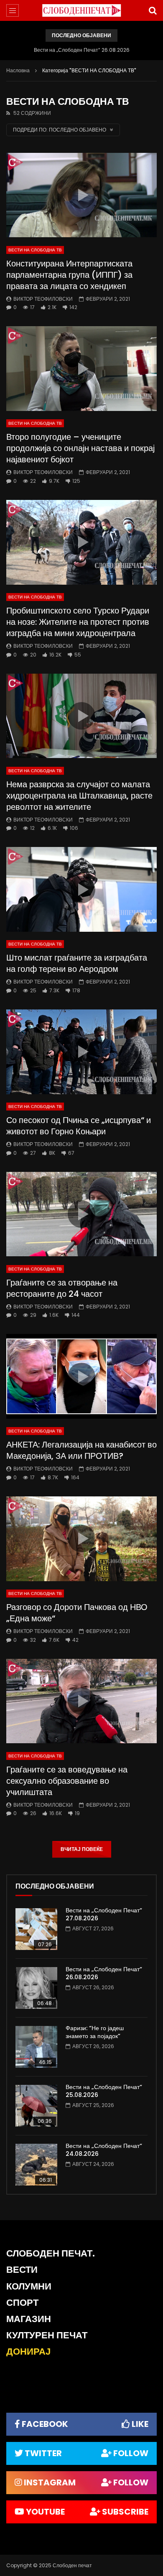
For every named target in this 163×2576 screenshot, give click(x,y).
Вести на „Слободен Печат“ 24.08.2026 (104, 2150)
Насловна (18, 70)
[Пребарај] (153, 10)
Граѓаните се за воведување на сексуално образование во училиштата (67, 1781)
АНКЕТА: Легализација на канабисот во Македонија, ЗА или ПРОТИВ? (81, 1450)
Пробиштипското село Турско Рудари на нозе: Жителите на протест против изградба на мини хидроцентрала (78, 622)
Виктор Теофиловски (43, 299)
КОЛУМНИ (29, 2286)
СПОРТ (22, 2303)
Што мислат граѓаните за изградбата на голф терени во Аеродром (77, 963)
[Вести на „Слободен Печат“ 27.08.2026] (36, 1929)
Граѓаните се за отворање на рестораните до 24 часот (62, 1288)
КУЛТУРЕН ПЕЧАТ (47, 2335)
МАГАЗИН (29, 2319)
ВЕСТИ (22, 2270)
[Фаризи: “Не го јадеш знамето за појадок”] (36, 2047)
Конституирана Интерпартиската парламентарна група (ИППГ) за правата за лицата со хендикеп (69, 275)
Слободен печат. (51, 2253)
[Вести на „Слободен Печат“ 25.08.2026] (36, 2106)
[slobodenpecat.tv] (81, 10)
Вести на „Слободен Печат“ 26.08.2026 (82, 50)
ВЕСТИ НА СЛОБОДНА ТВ (35, 250)
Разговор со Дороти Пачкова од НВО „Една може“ (77, 1613)
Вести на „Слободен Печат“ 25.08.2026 (104, 2091)
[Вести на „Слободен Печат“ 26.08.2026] (36, 1988)
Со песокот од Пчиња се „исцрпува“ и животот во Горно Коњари (79, 1126)
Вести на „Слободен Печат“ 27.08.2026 (104, 1914)
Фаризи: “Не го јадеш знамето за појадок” (95, 2032)
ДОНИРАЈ (28, 2352)
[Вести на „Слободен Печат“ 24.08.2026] (36, 2165)
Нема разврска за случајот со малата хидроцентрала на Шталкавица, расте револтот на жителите (79, 796)
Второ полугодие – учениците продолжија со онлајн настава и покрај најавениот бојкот (80, 448)
